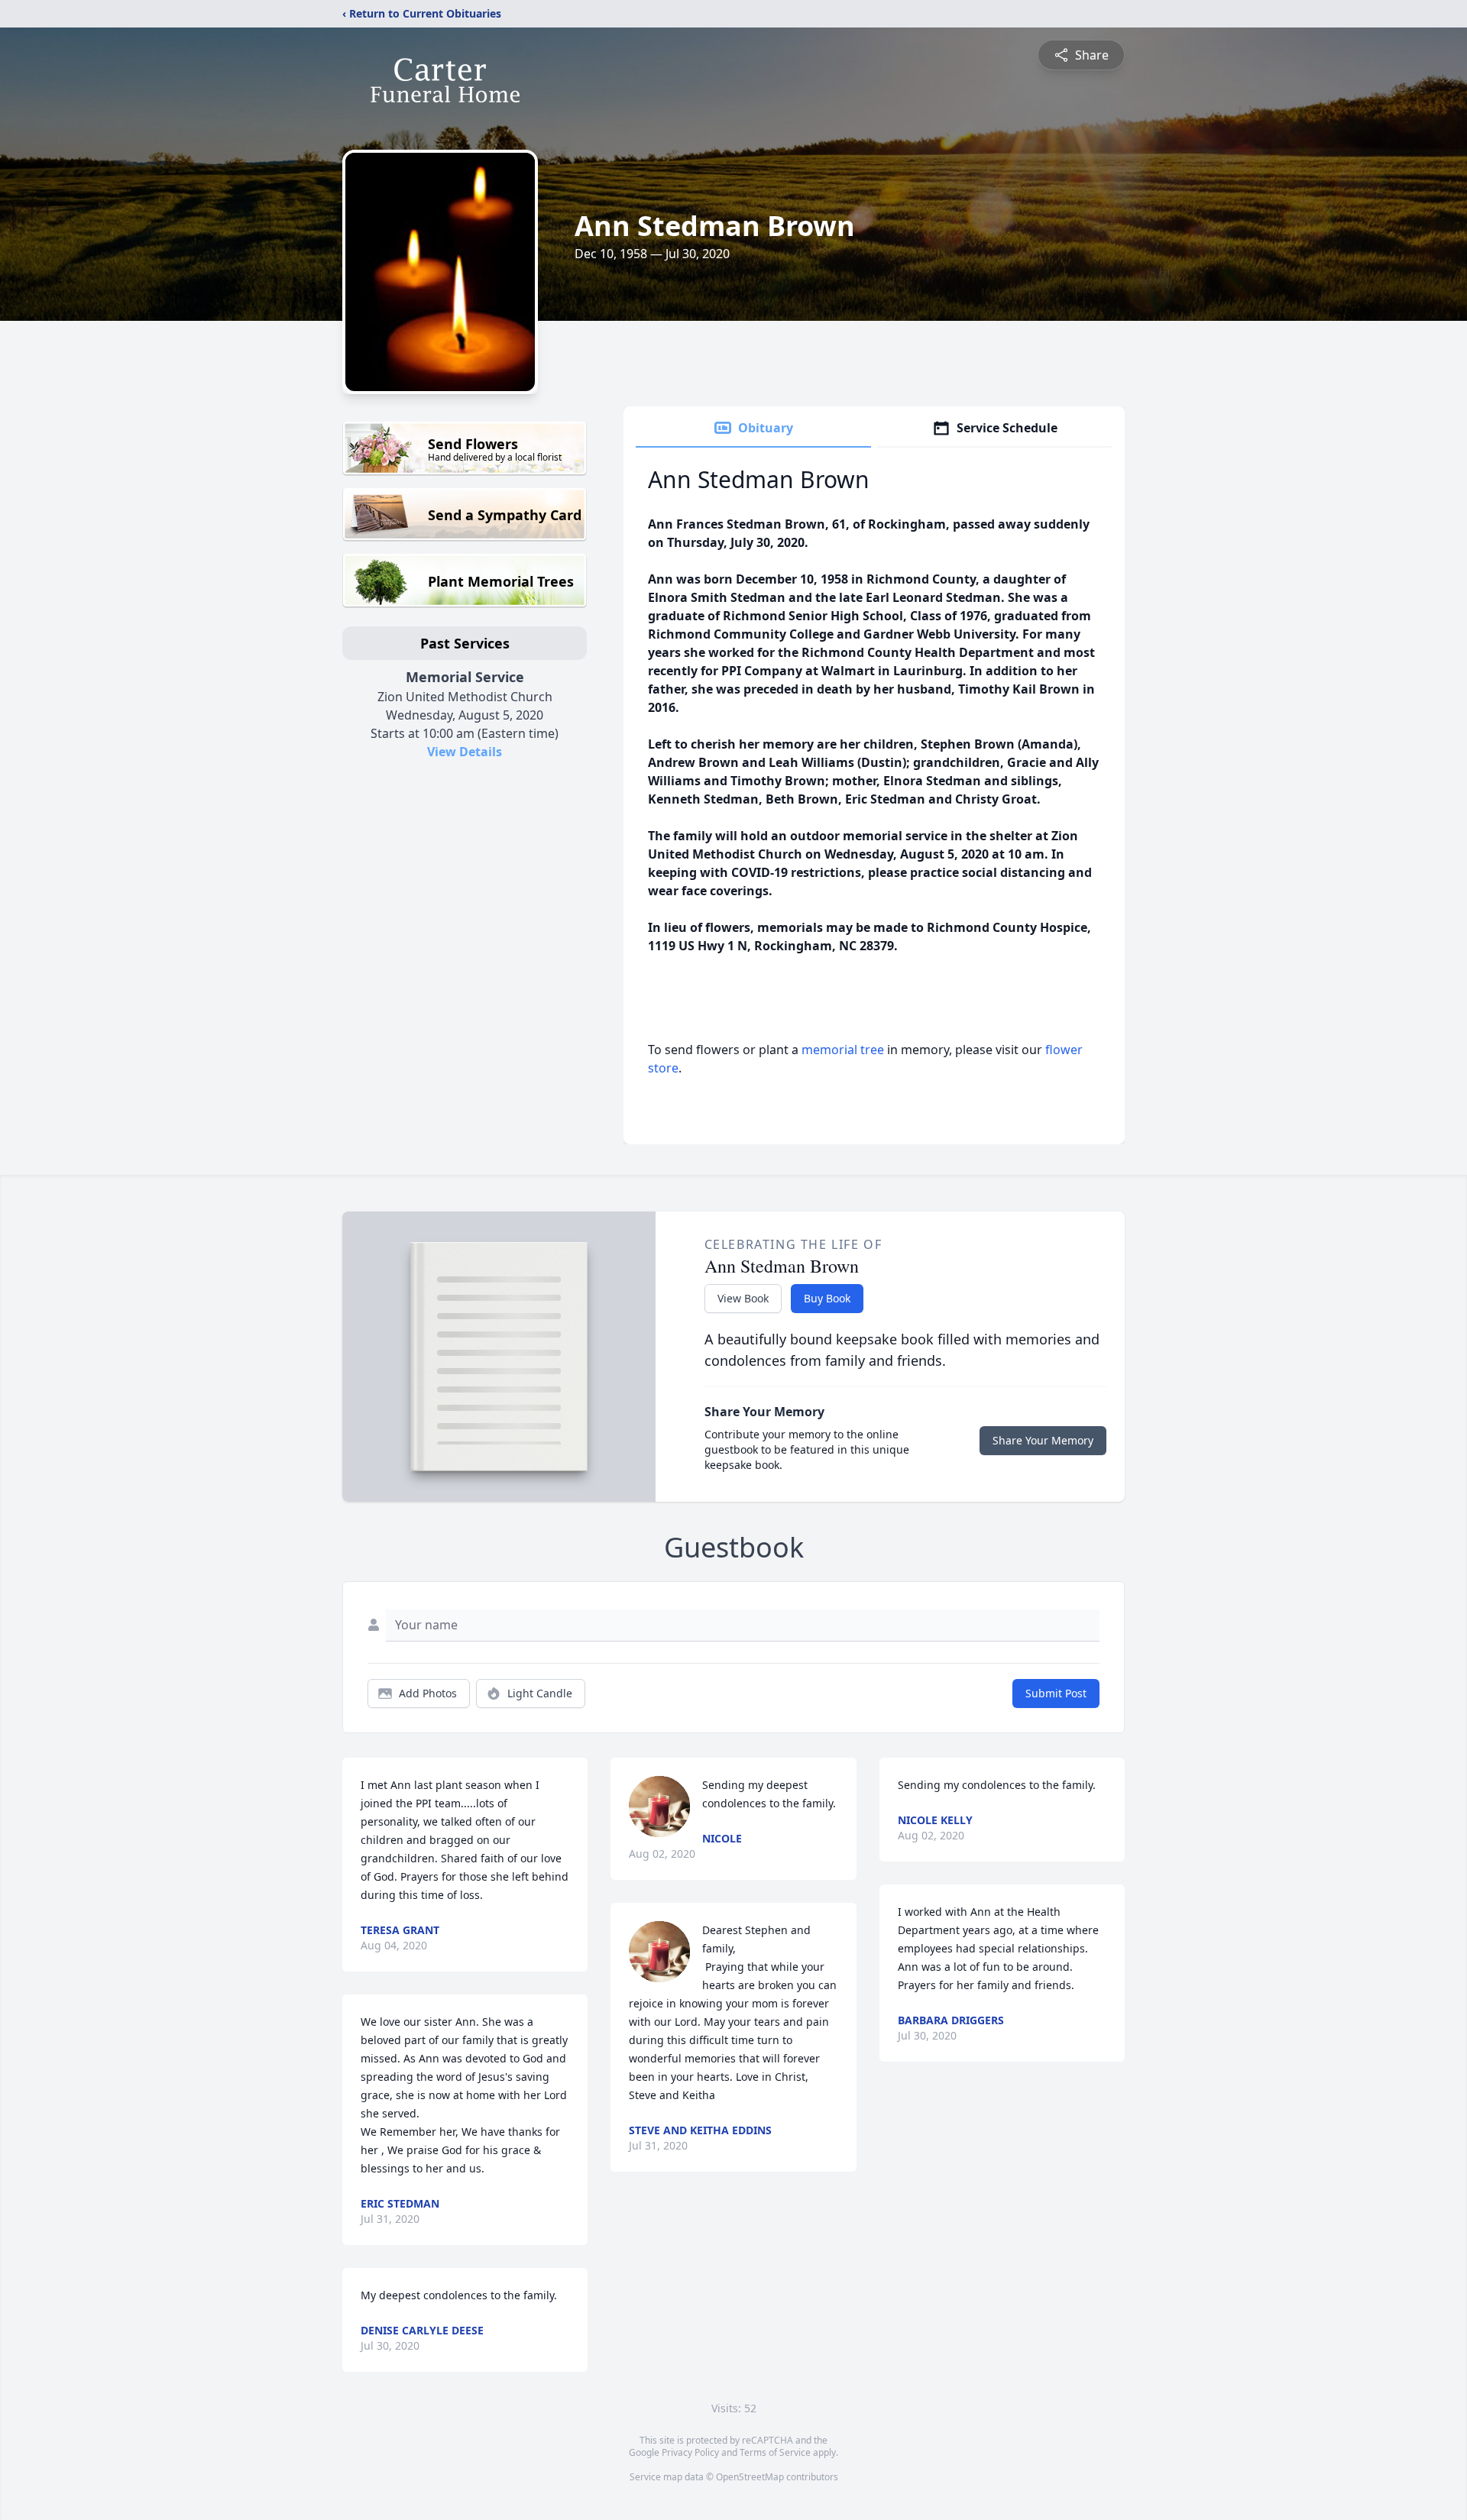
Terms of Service (775, 2452)
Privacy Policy (690, 2452)
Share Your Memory (1043, 1440)
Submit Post (1056, 1693)
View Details (465, 752)
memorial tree (843, 1050)
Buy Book (827, 1298)
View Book (743, 1298)
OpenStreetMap (750, 2477)
